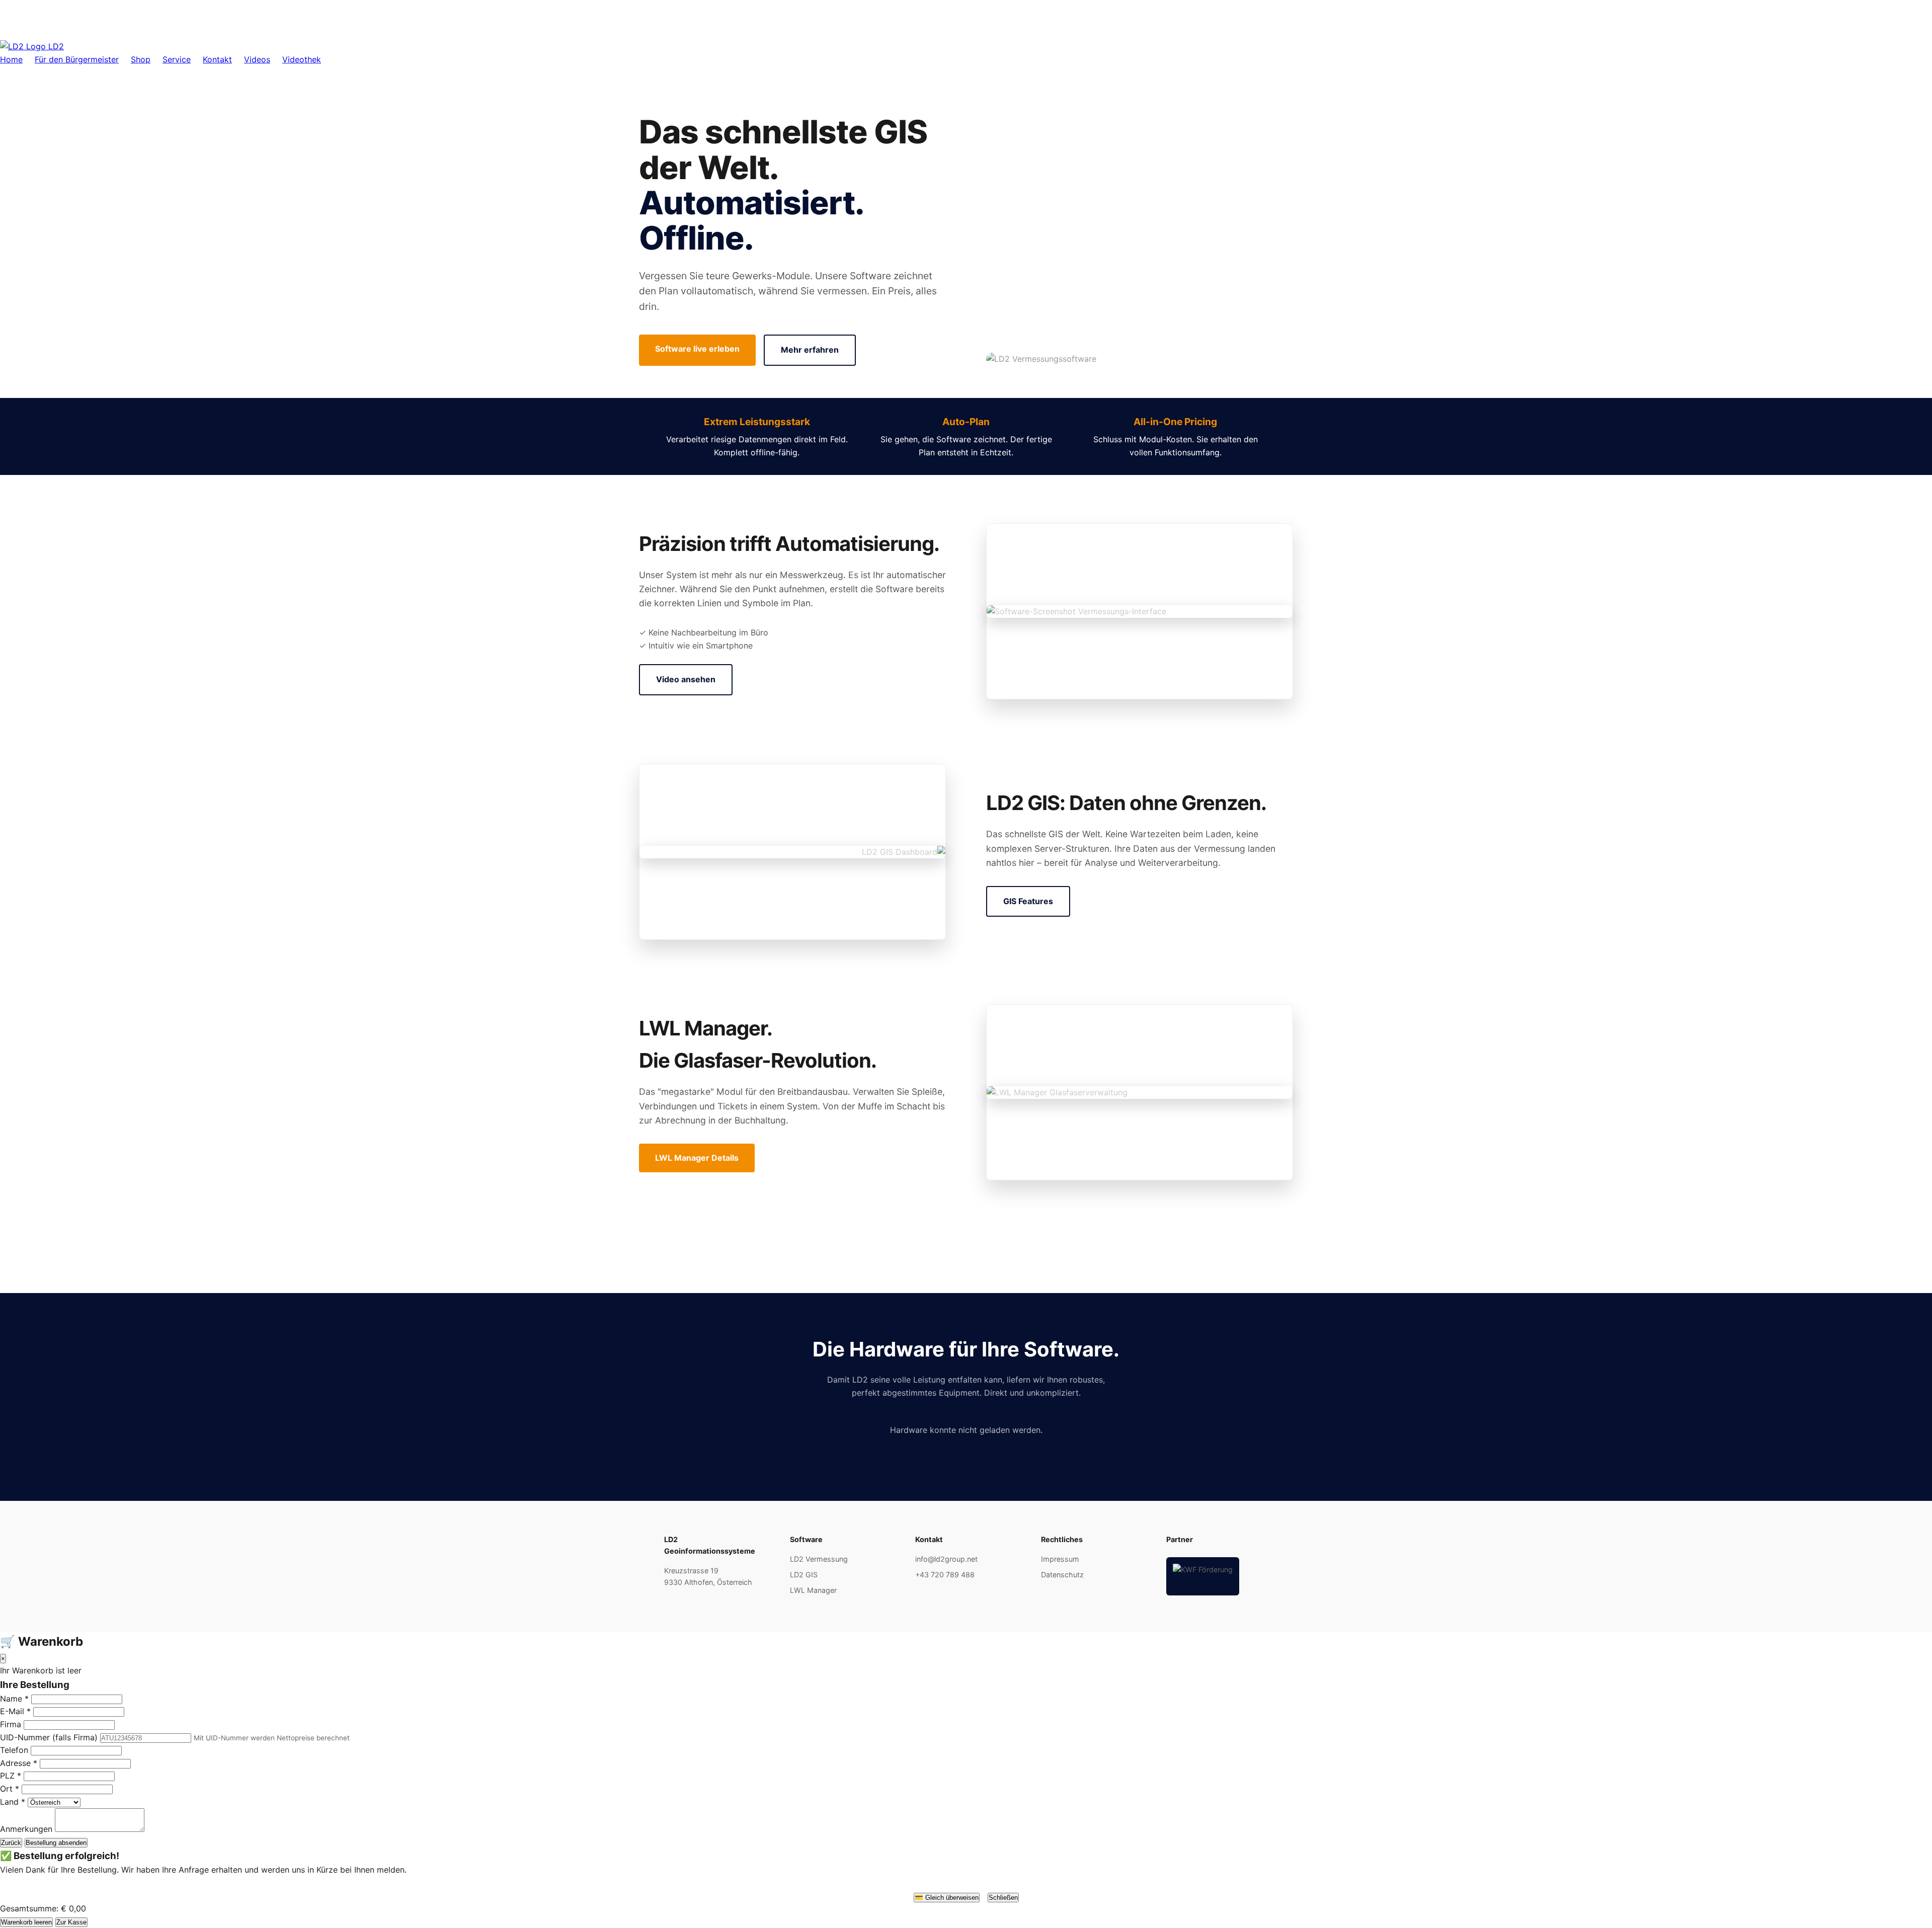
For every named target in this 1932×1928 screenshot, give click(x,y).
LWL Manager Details (697, 1158)
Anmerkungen (26, 1829)
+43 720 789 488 (945, 1575)
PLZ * (11, 1776)
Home (11, 59)
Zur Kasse (71, 1922)
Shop (141, 59)
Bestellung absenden (56, 1843)
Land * (13, 1802)
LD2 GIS (804, 1575)
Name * (14, 1699)
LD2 (55, 46)
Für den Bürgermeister (77, 59)
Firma (11, 1724)
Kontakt (217, 59)
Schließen (1003, 1898)
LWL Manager (813, 1590)
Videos (257, 59)
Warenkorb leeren (26, 1922)
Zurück (11, 1843)
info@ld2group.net (946, 1559)
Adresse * (19, 1763)
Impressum (1060, 1559)
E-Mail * (15, 1711)
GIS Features (1028, 901)
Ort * (10, 1789)
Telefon (14, 1750)
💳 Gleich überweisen (947, 1898)
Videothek (302, 59)
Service (177, 59)
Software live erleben (697, 349)
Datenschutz (1062, 1575)
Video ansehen (686, 679)
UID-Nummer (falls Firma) (49, 1737)
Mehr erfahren (810, 350)
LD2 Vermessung (819, 1559)
